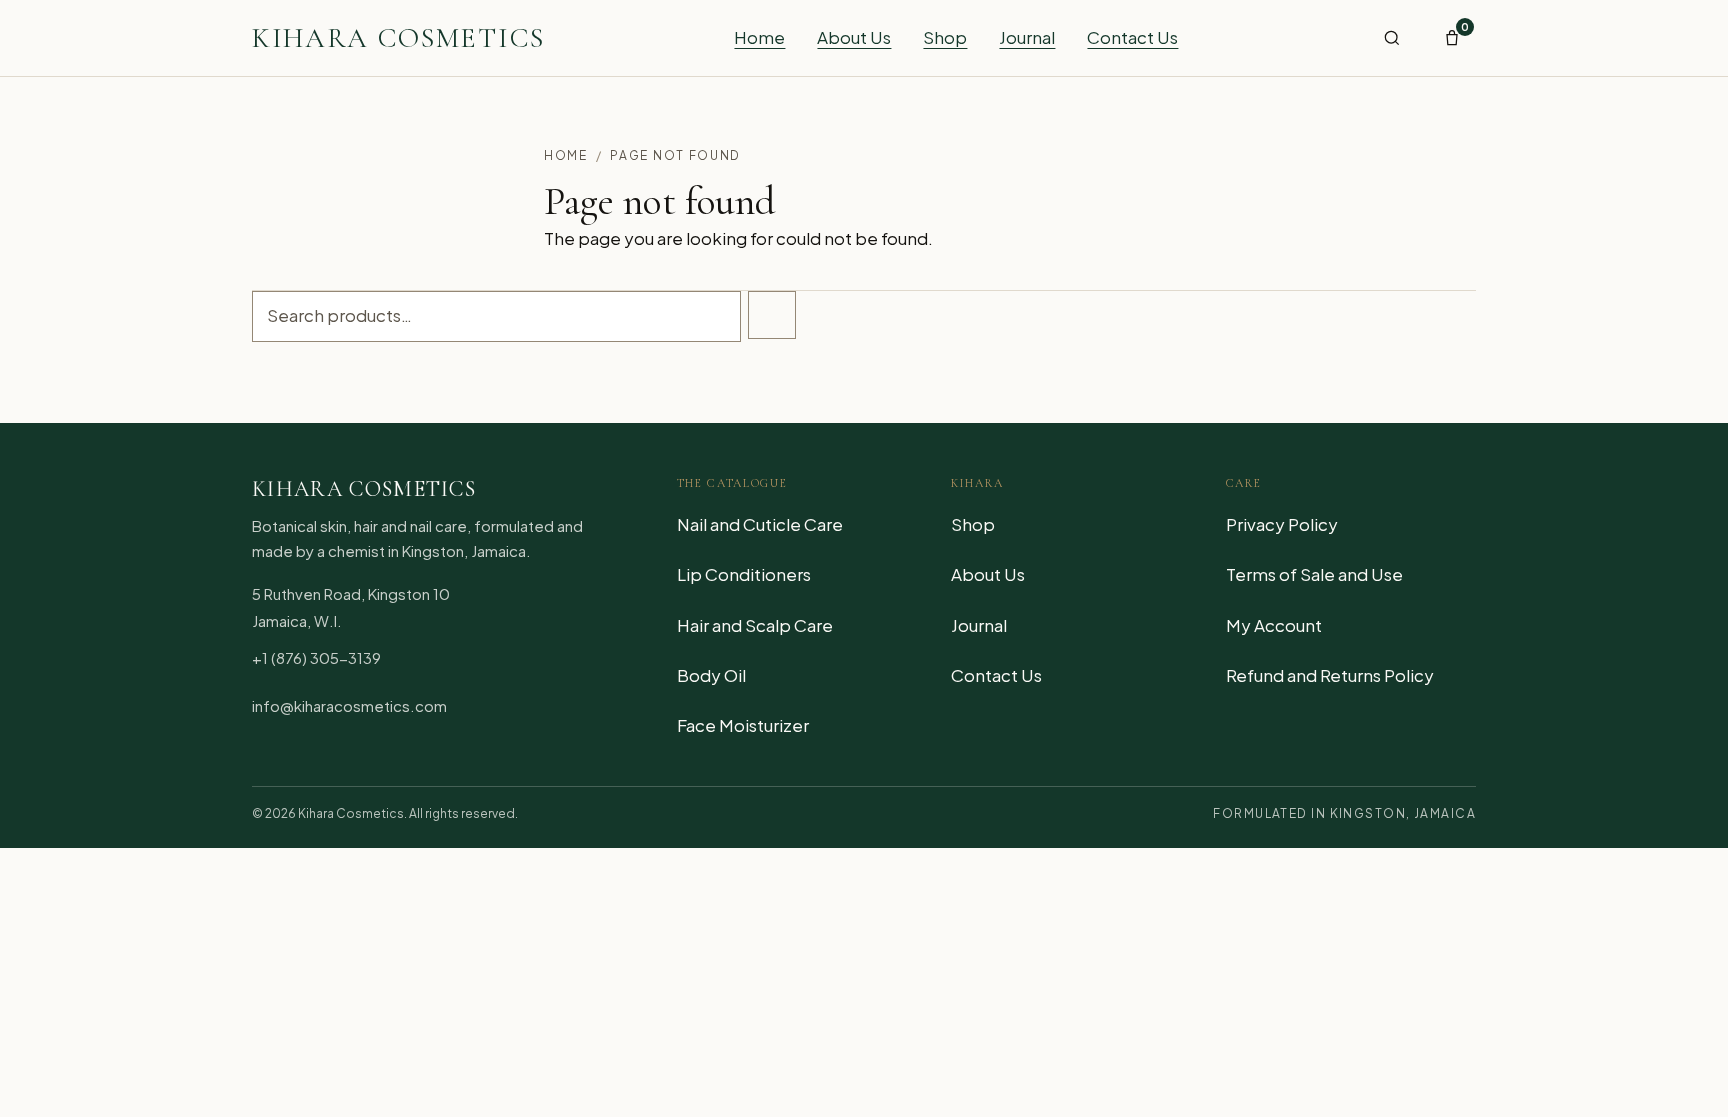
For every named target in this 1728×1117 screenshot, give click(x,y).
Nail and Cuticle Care (760, 524)
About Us (854, 37)
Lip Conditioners (744, 574)
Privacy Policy (1282, 524)
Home (759, 37)
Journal (1027, 37)
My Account (1274, 625)
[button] (1392, 38)
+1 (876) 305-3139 (316, 657)
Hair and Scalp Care (755, 625)
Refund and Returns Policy (1330, 675)
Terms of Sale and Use (1314, 574)
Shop (945, 37)
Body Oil (711, 675)
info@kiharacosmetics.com (349, 705)
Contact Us (1132, 37)
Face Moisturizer (743, 725)
